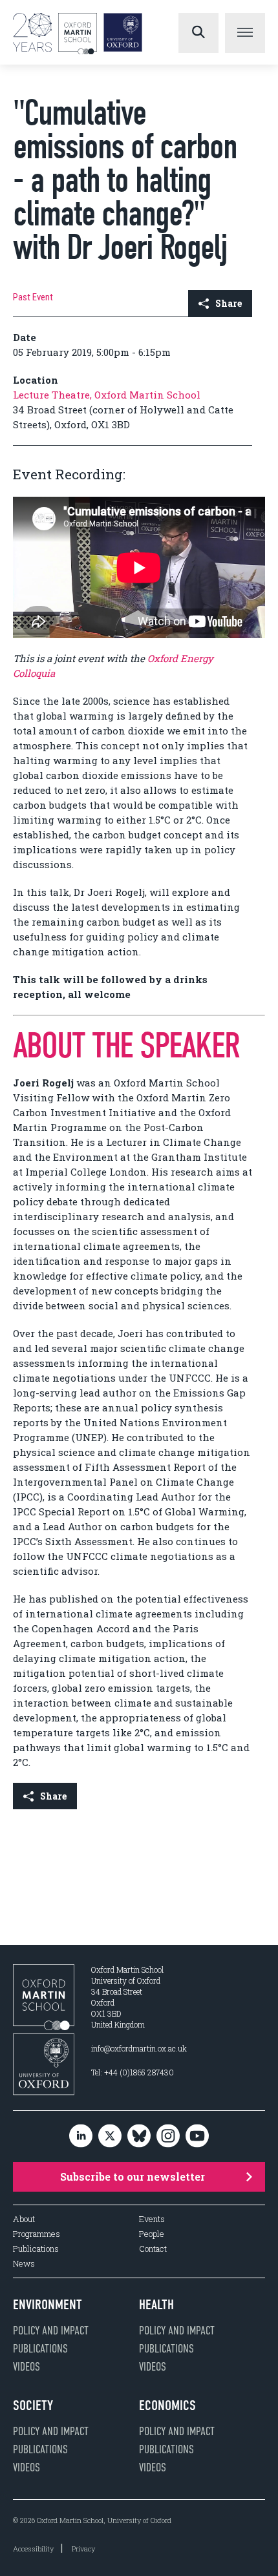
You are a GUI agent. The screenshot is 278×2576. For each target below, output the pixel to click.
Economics (167, 2405)
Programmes (37, 2234)
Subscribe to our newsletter (133, 2176)
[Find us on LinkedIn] (81, 2136)
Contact (153, 2249)
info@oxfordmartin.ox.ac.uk (139, 2048)
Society (33, 2405)
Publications (36, 2249)
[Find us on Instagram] (168, 2136)
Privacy (83, 2549)
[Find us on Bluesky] (139, 2136)
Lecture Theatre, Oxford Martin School (107, 395)
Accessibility (33, 2549)
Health (156, 2305)
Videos (27, 2367)
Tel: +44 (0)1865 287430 (133, 2072)
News (24, 2264)
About (24, 2219)
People (152, 2234)
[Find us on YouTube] (197, 2136)
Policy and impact (51, 2331)
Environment (48, 2305)
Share (229, 303)
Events (152, 2219)
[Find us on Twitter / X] (110, 2136)
